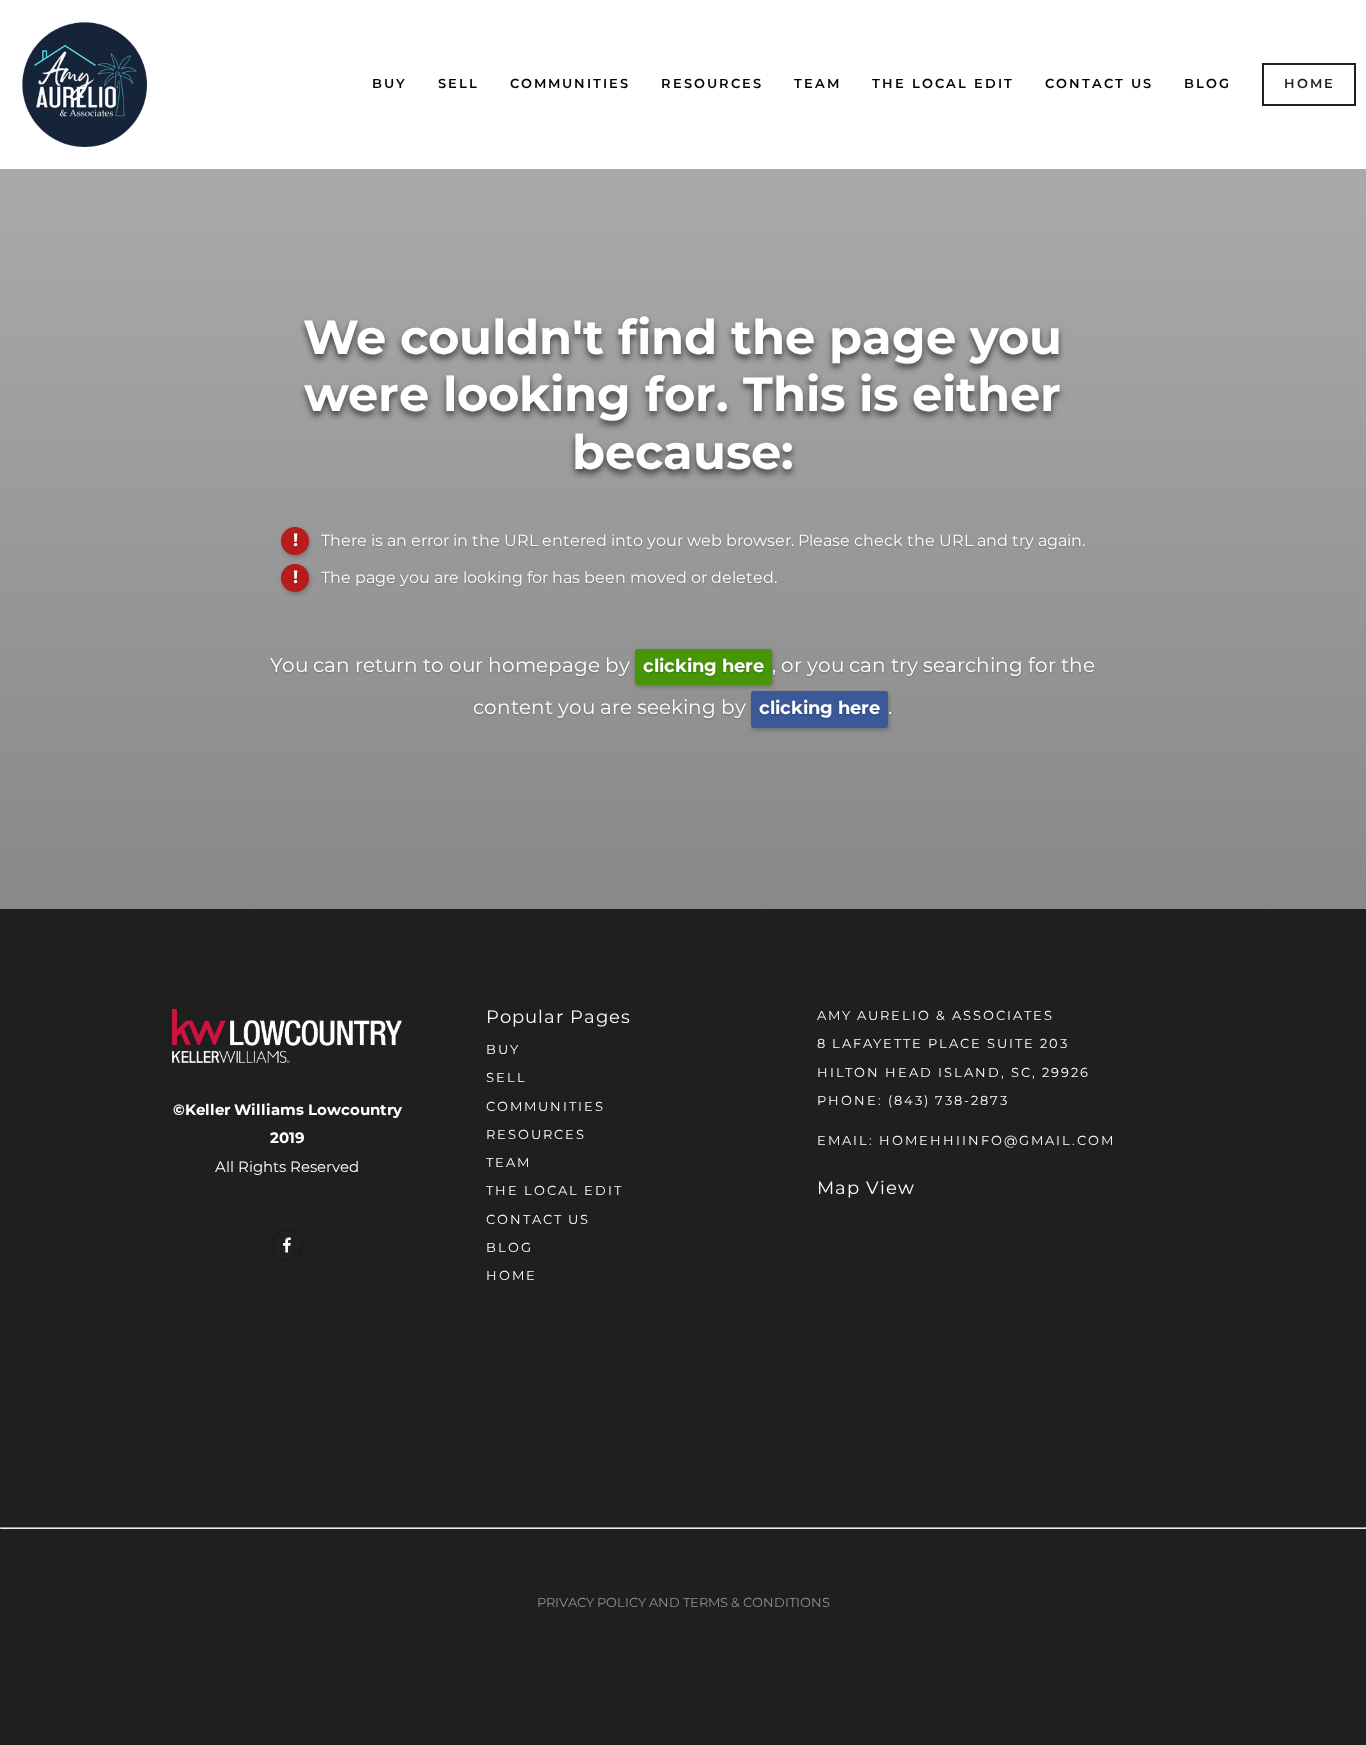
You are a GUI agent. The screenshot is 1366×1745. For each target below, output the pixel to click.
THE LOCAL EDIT (943, 84)
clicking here (703, 666)
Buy (389, 84)
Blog (1207, 84)
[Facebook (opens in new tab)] (287, 1245)
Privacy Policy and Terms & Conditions (683, 1603)
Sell (458, 84)
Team (817, 84)
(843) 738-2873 (948, 1101)
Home (1309, 84)
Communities (570, 84)
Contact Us (1099, 84)
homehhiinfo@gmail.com (997, 1141)
